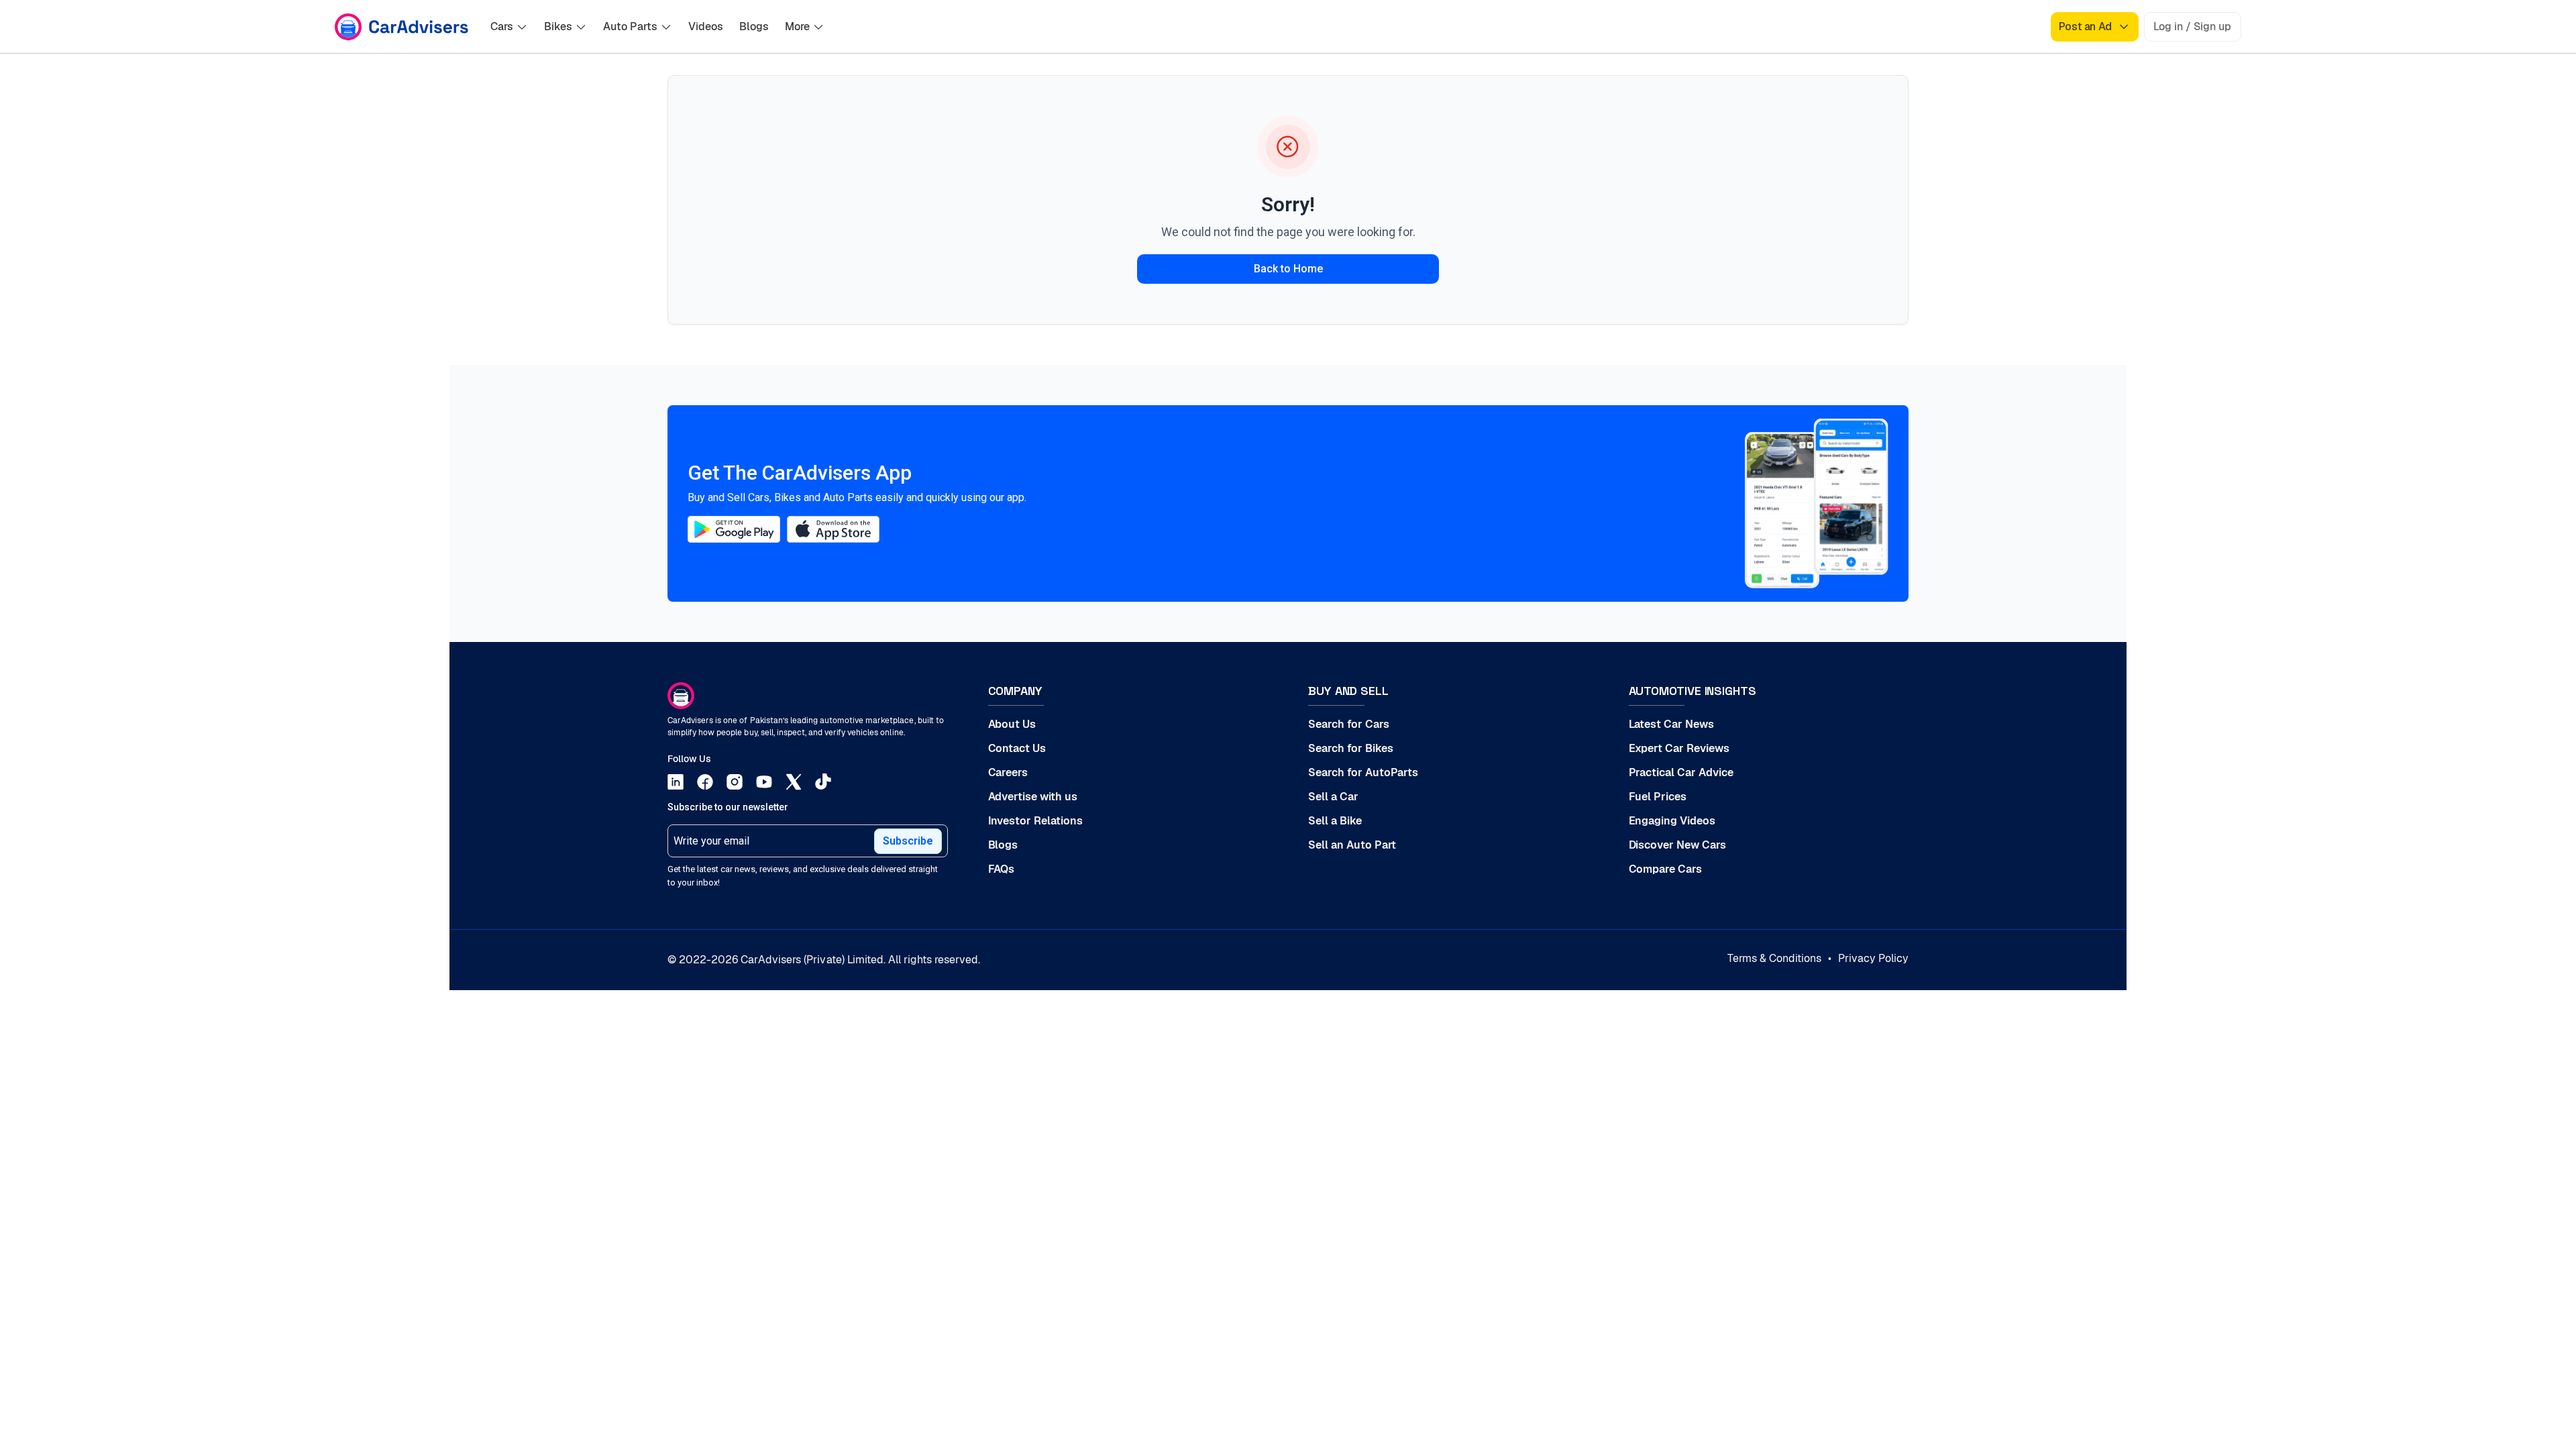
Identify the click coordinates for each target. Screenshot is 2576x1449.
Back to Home (1288, 269)
